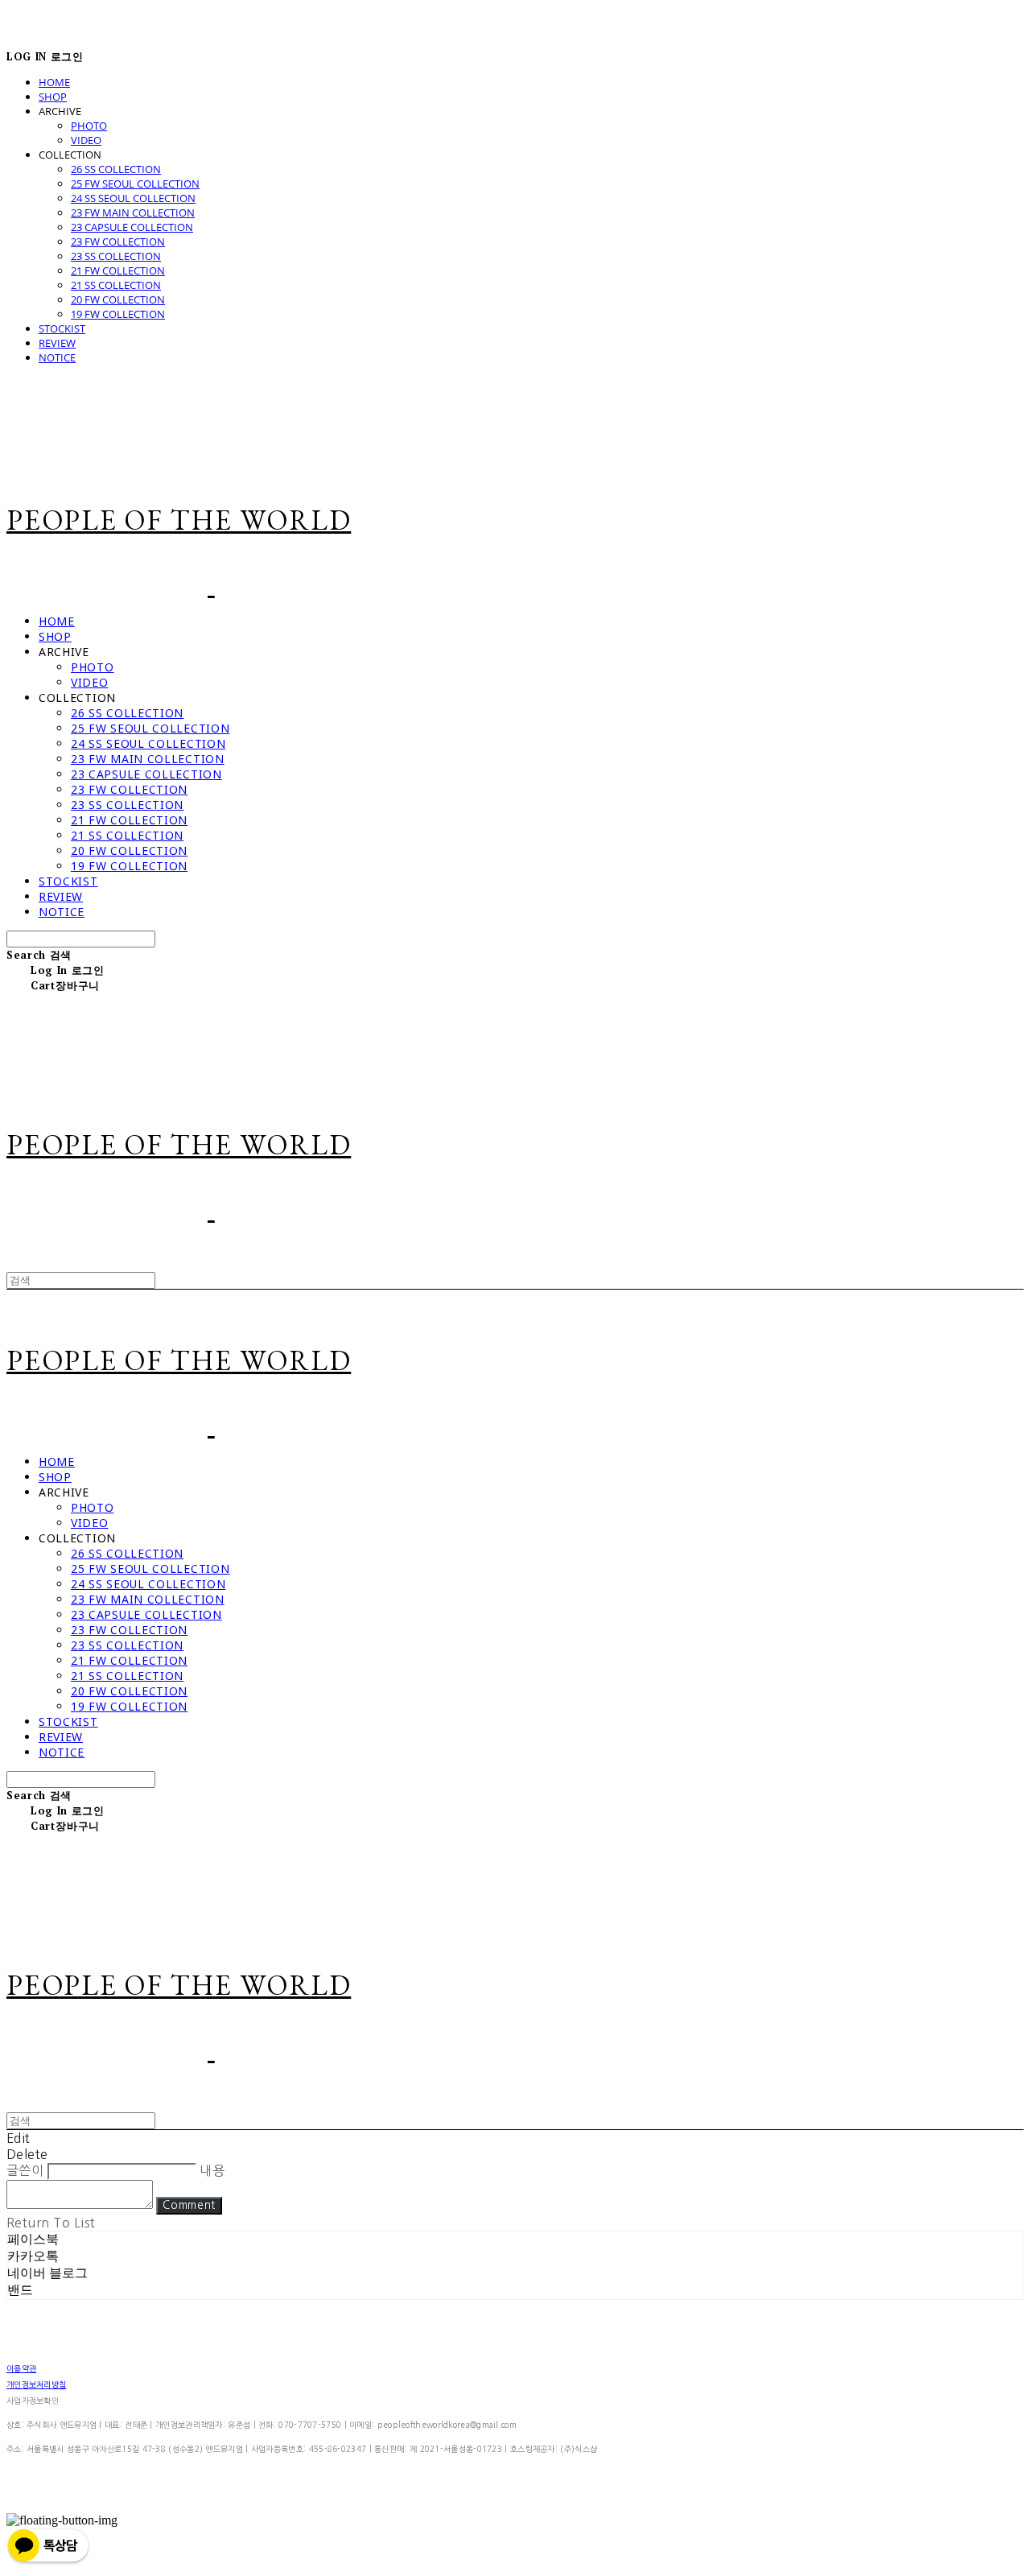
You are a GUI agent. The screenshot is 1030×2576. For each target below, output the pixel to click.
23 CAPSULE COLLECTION (132, 227)
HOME (54, 82)
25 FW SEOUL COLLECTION (135, 184)
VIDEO (86, 140)
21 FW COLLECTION (118, 270)
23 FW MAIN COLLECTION (133, 213)
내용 (212, 2170)
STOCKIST (62, 328)
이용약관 (21, 2368)
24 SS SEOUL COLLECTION (133, 198)
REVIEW (57, 343)
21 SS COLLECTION (116, 285)
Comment (189, 2205)
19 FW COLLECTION (118, 314)
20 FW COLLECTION (118, 299)
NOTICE (57, 357)
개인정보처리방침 (36, 2384)
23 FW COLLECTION (118, 242)
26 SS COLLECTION (116, 169)
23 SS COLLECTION (116, 256)
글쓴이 (25, 2170)
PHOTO (89, 126)
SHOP (53, 97)
